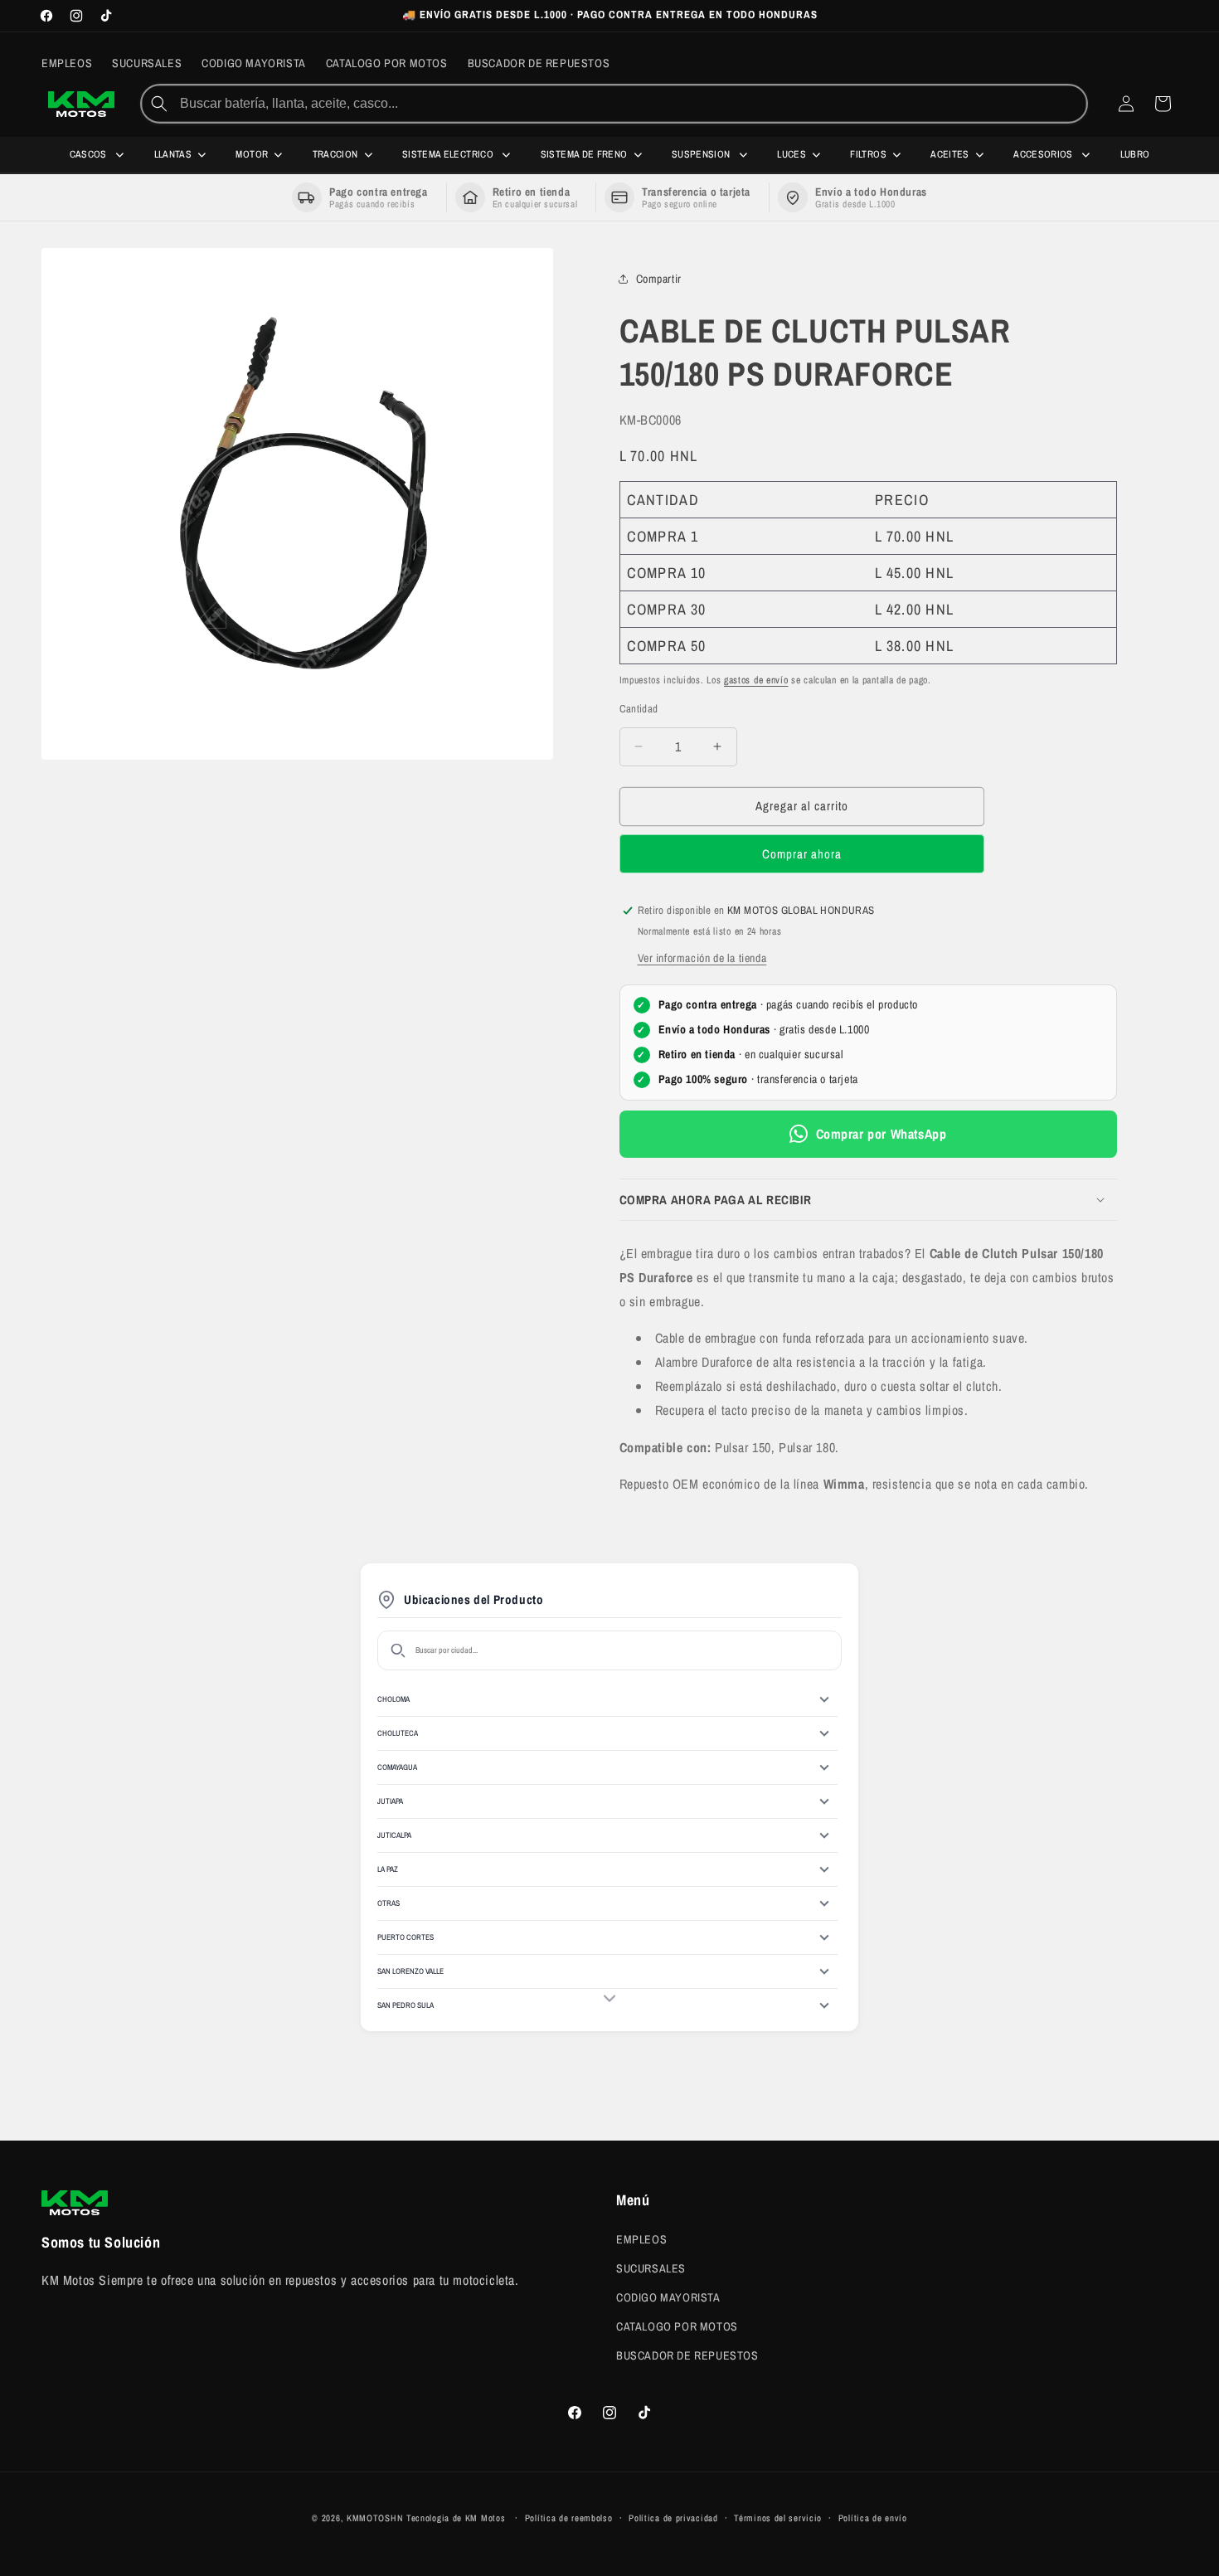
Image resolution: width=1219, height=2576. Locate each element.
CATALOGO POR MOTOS (677, 2326)
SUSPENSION (702, 154)
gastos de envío (756, 680)
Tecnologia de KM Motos (457, 2518)
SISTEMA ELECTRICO (449, 154)
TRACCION (335, 154)
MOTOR (252, 154)
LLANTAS (173, 154)
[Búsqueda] (159, 104)
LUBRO (1135, 154)
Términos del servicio (778, 2518)
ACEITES (950, 154)
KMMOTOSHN (375, 2518)
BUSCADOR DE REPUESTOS (687, 2355)
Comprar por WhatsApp (881, 1134)
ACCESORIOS (1044, 154)
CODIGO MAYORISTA (668, 2297)
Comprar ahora (802, 854)
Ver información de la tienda (702, 958)
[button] (868, 1200)
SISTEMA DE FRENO (584, 154)
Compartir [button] (659, 279)
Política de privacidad (673, 2518)
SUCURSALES (651, 2267)
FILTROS (868, 154)
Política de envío (873, 2518)
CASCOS (90, 154)
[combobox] (631, 104)
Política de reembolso (569, 2518)
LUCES (792, 154)
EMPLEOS (641, 2238)
